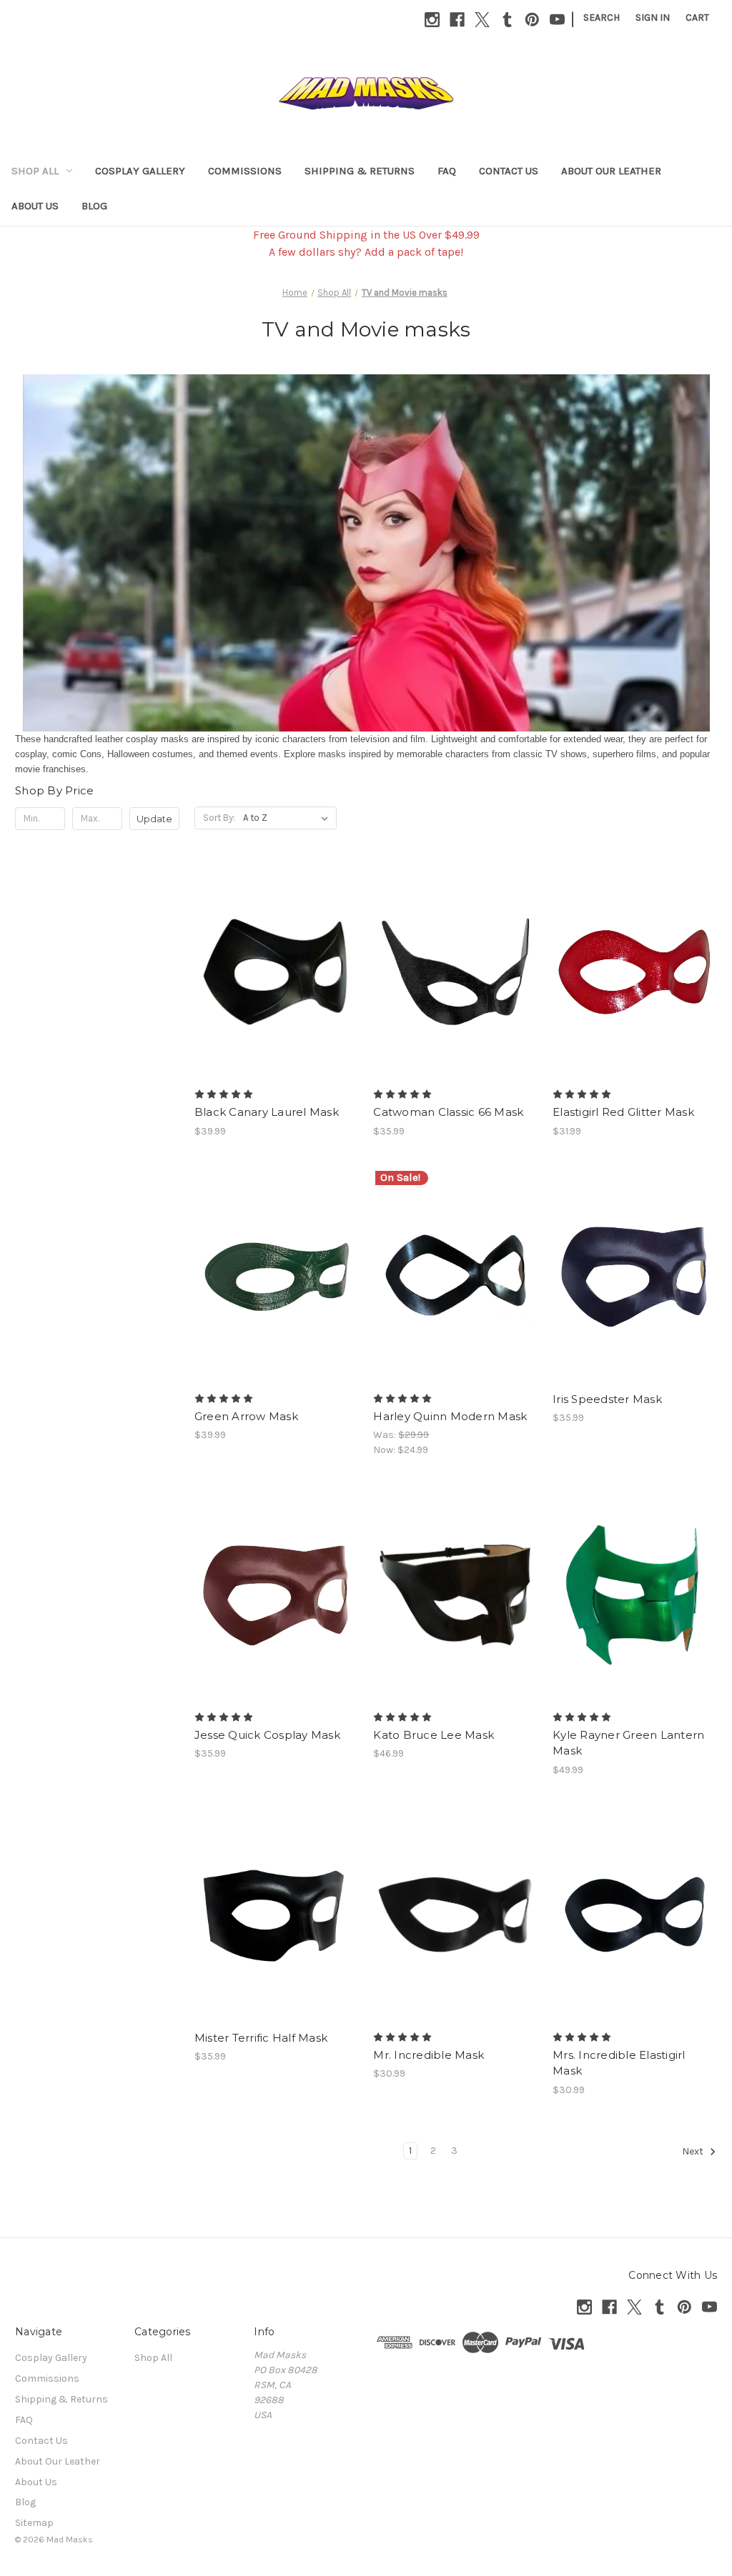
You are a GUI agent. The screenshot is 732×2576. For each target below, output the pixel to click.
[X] (482, 20)
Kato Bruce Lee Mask (434, 1735)
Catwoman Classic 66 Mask (448, 1112)
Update (154, 819)
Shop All (35, 171)
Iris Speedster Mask (607, 1399)
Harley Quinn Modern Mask (450, 1416)
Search (602, 18)
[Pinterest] (532, 20)
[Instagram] (432, 20)
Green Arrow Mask (246, 1416)
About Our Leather (611, 171)
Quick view (274, 959)
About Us (35, 206)
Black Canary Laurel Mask (267, 1112)
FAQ (447, 171)
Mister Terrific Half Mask (261, 2038)
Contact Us (509, 171)
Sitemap (34, 2523)
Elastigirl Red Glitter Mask (623, 1112)
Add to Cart (456, 1620)
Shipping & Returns (360, 171)
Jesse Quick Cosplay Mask (267, 1735)
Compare (272, 985)
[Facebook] (457, 20)
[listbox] (288, 818)
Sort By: (219, 818)
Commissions (245, 171)
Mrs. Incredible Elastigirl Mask (619, 2063)
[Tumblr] (507, 20)
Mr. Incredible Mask (429, 2055)
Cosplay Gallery (140, 171)
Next (694, 2151)
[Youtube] (557, 20)
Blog (94, 206)
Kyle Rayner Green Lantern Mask (628, 1743)
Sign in (653, 18)
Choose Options (455, 997)
